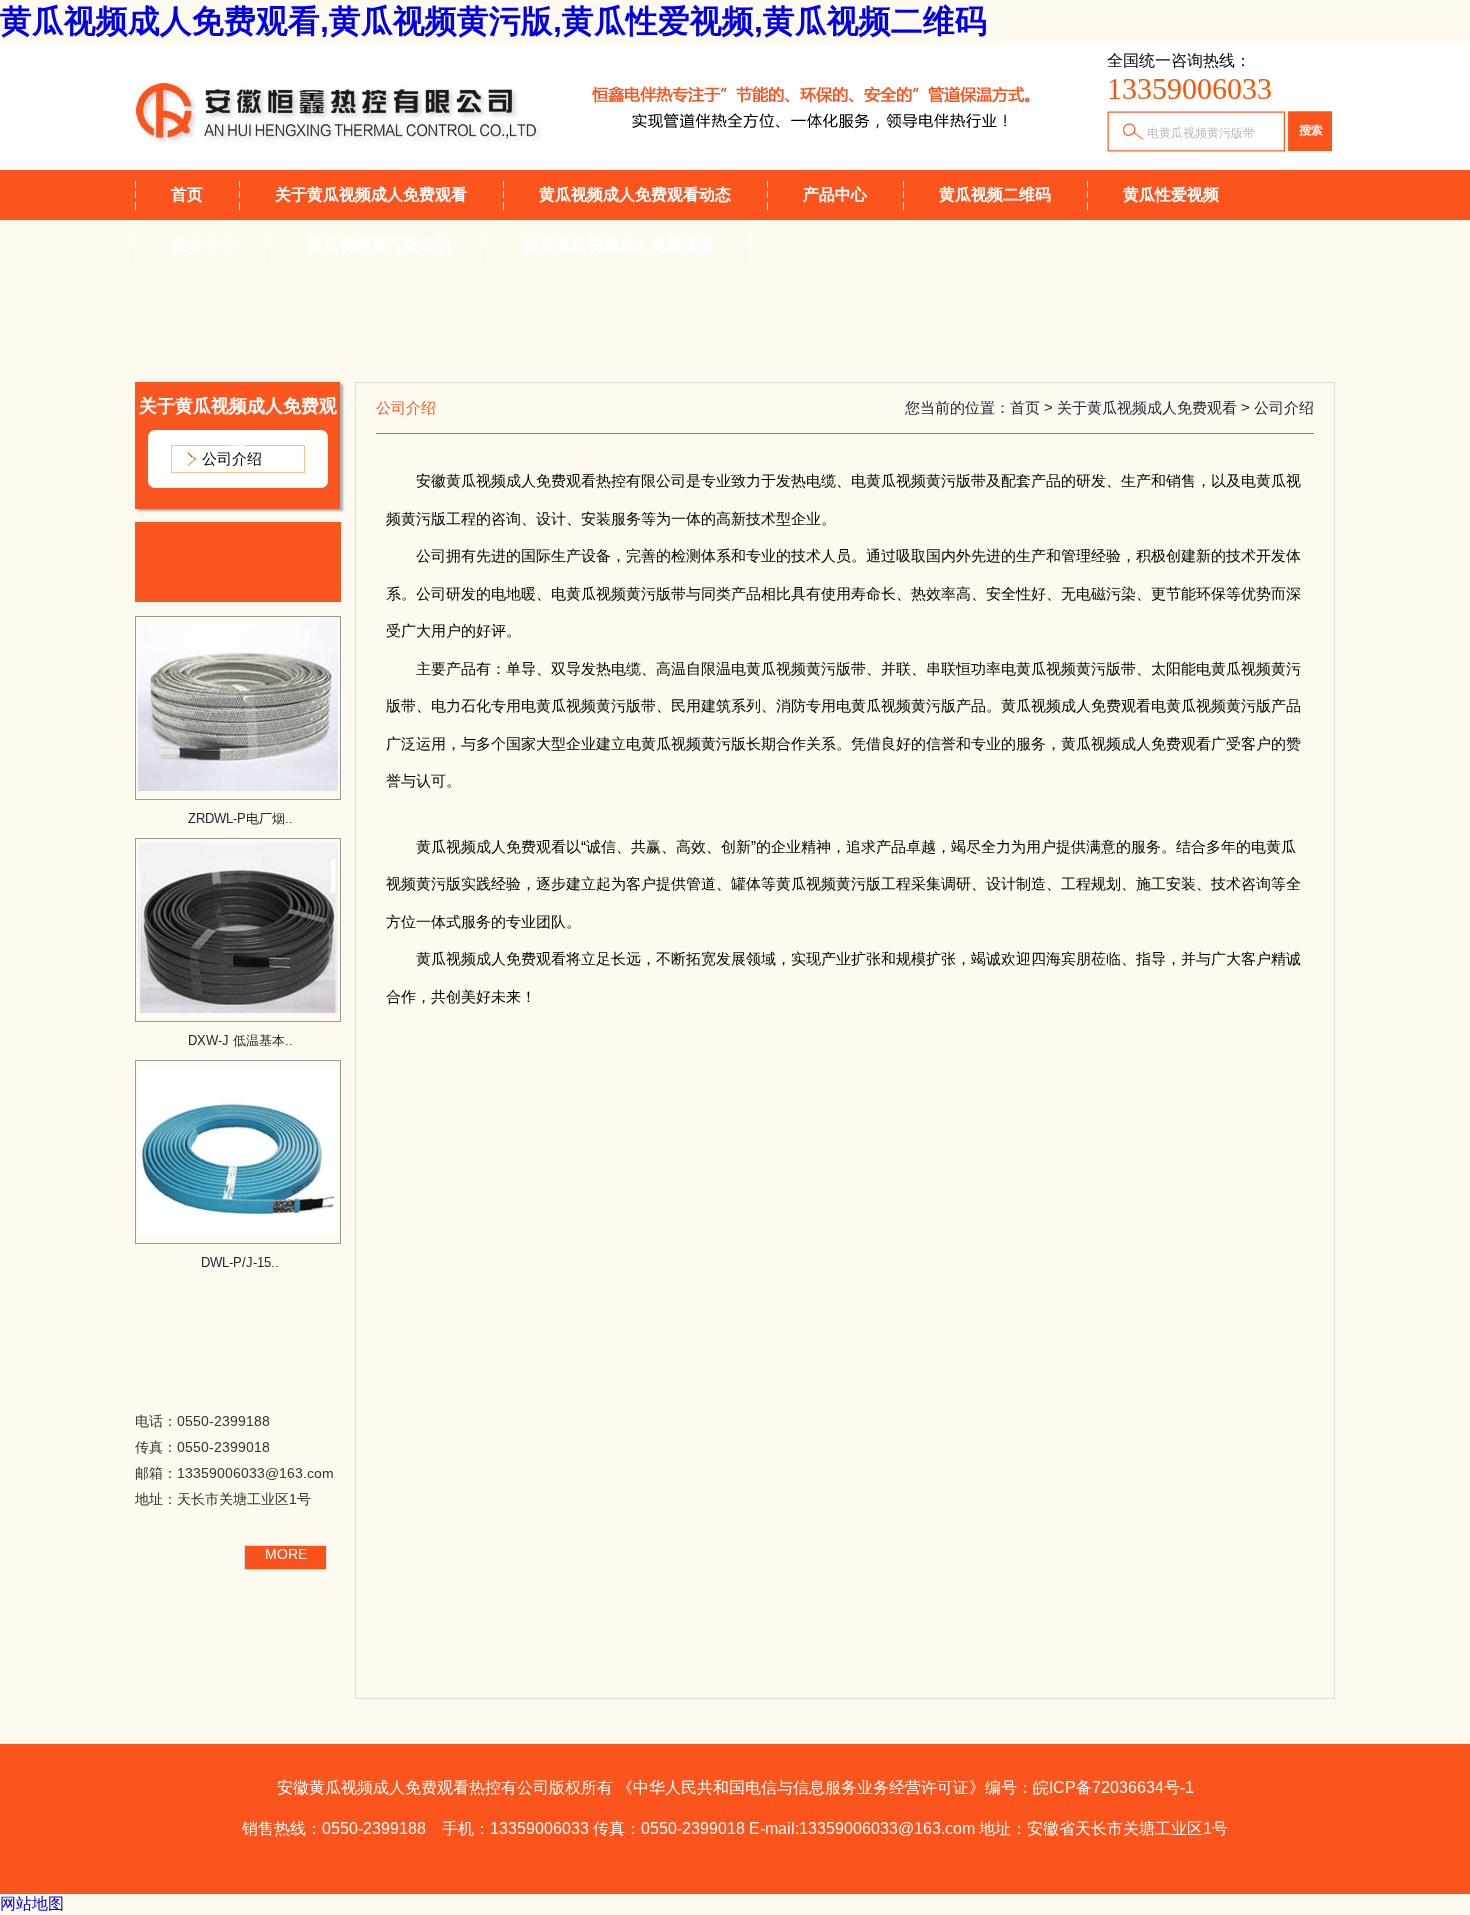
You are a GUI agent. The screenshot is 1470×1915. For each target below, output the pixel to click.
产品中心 (835, 194)
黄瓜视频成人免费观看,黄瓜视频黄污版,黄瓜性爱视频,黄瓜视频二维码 (493, 21)
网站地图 (32, 1903)
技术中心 (203, 244)
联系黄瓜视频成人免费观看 (619, 244)
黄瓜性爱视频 (1171, 194)
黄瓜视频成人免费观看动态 (635, 194)
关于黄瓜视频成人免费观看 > (1155, 407)
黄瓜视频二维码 (995, 194)
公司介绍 (232, 458)
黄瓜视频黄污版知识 (379, 244)
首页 (187, 194)
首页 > (1033, 407)
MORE (286, 1554)
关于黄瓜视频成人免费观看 (371, 194)
